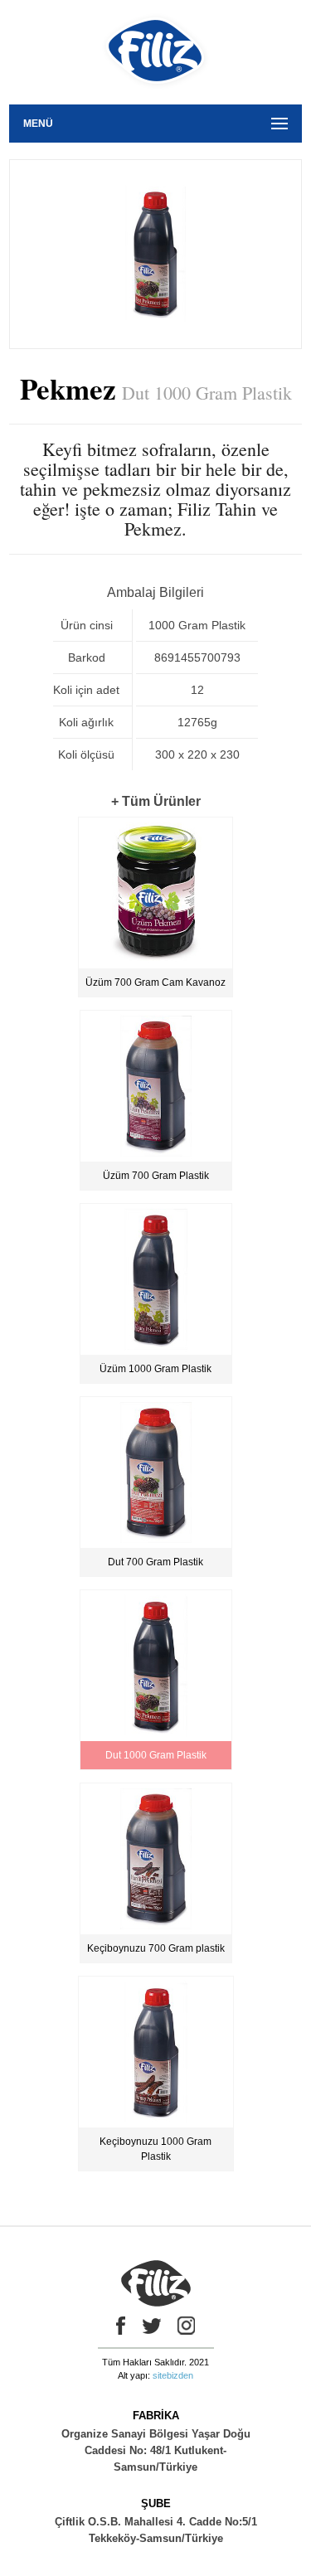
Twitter (152, 2326)
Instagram (187, 2326)
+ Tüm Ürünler (156, 801)
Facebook (117, 2326)
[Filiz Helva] (155, 99)
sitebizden (173, 2375)
